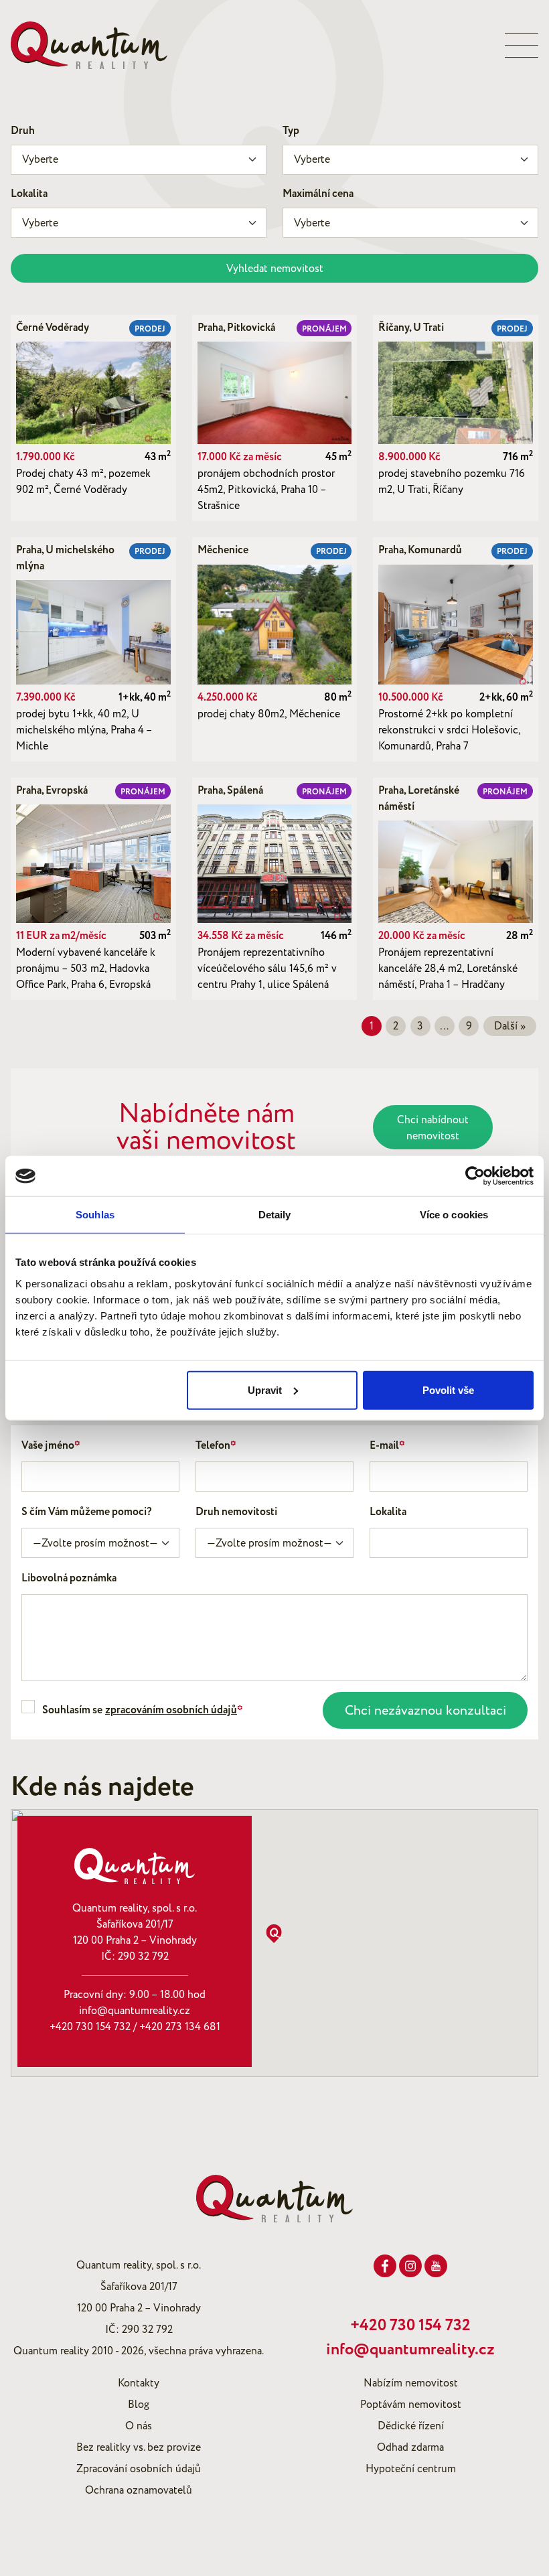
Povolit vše (448, 1389)
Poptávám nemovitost (411, 2405)
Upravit (265, 1389)
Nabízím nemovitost (411, 2383)
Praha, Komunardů (420, 550)
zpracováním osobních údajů (171, 1710)
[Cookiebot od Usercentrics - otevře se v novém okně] (475, 1176)
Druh (23, 131)
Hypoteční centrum (411, 2469)
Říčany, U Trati (411, 328)
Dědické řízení (411, 2426)
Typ (291, 131)
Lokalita (29, 194)
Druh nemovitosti (236, 1512)
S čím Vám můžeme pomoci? (87, 1512)
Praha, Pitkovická (236, 328)
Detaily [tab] (275, 1215)
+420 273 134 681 (180, 2027)
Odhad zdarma (410, 2447)
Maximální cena (318, 194)
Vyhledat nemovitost (275, 269)
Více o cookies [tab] (454, 1215)
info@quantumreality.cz (135, 2011)
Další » (510, 1026)
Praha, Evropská (52, 791)
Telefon (216, 1446)
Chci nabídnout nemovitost (433, 1128)
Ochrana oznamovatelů (139, 2490)
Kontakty (139, 2383)
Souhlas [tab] (95, 1215)
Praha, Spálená (230, 791)
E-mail (387, 1446)
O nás (139, 2426)
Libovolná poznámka (69, 1578)
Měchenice (223, 550)
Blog (139, 2405)
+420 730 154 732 (90, 2027)
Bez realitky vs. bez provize (139, 2447)
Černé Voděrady (53, 328)
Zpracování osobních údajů (139, 2469)
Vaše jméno (51, 1446)
